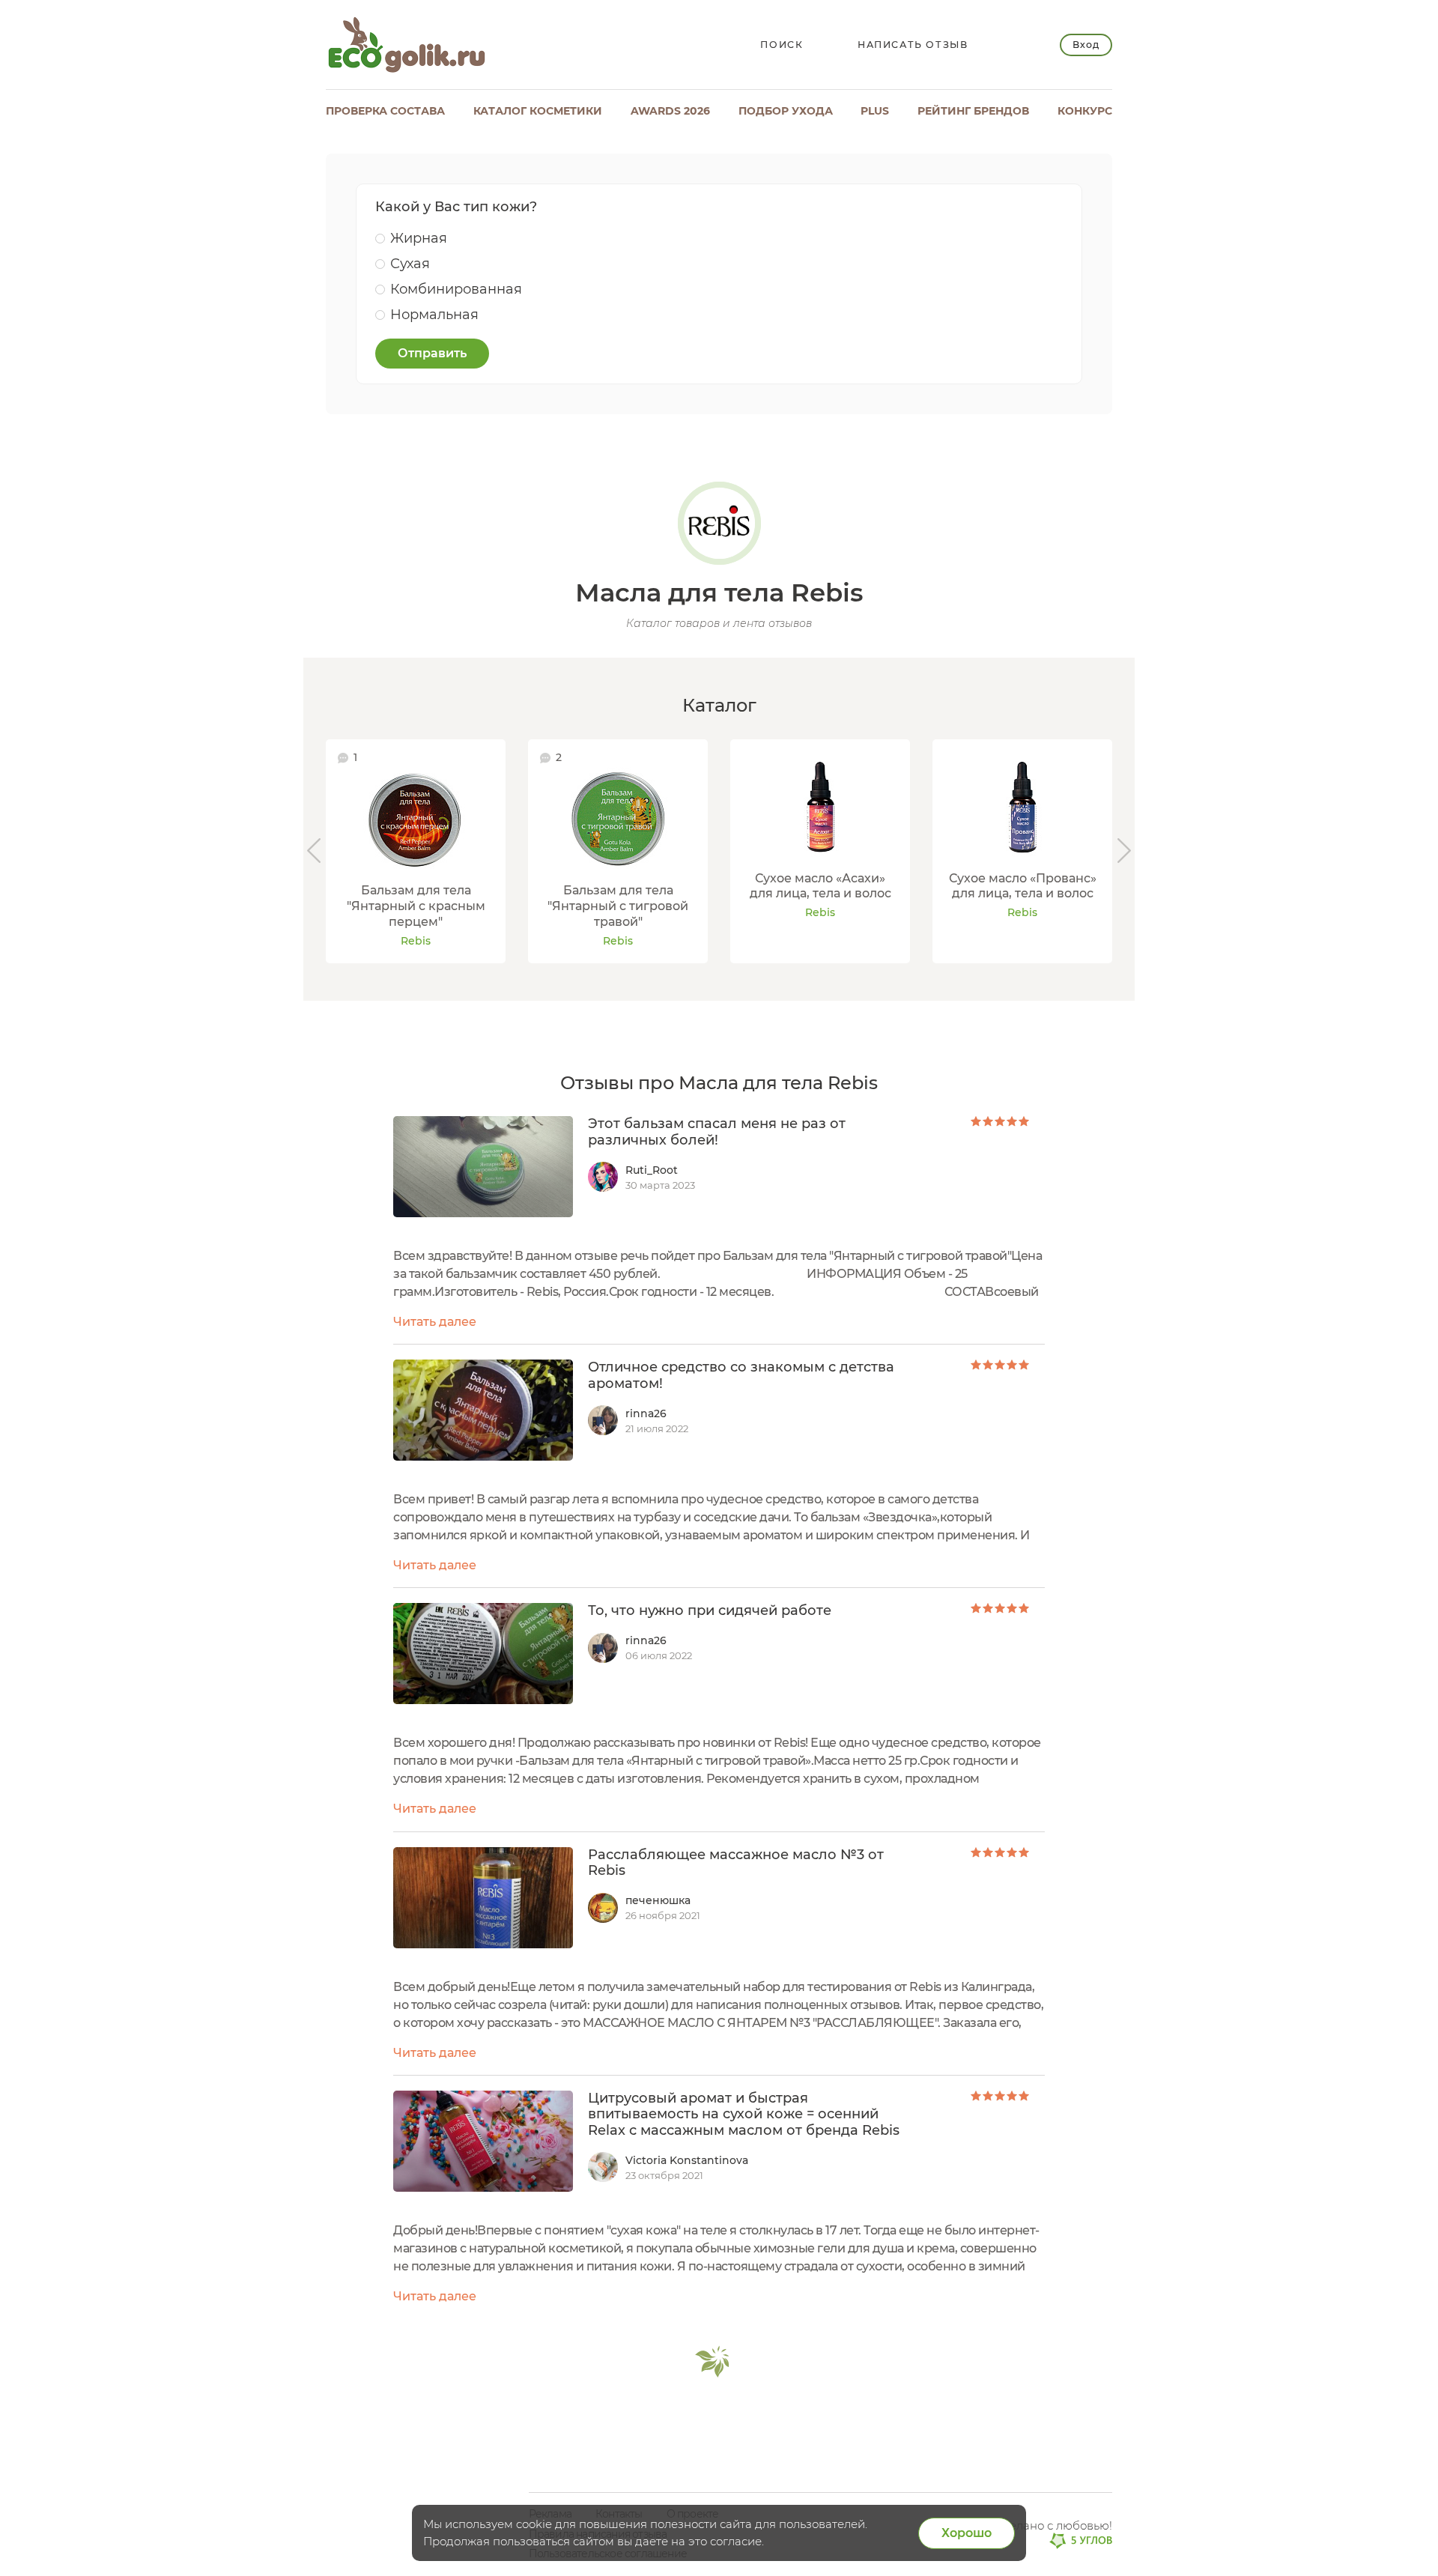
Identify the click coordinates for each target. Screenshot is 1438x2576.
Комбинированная (456, 289)
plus (875, 111)
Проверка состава (385, 111)
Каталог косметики (538, 111)
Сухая (410, 264)
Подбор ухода (786, 111)
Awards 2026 (670, 111)
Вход (1086, 45)
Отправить (432, 353)
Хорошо (967, 2533)
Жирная (419, 238)
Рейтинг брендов (973, 111)
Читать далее (435, 1322)
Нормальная (434, 315)
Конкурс (1085, 111)
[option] (416, 851)
